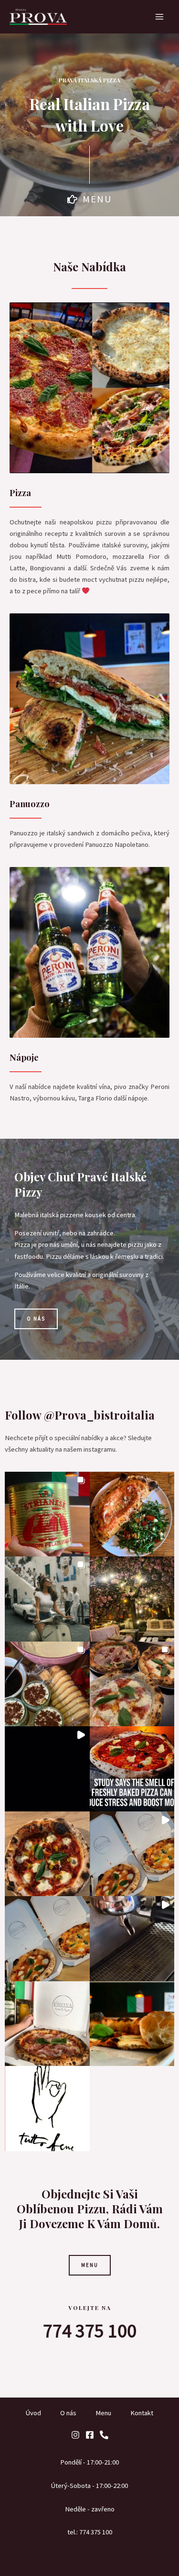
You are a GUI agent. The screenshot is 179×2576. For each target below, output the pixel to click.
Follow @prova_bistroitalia (80, 1415)
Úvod (33, 2413)
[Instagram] (75, 2435)
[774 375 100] (104, 2435)
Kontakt (142, 2413)
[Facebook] (90, 2435)
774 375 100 (90, 2331)
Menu (103, 2413)
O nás (68, 2413)
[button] (47, 1514)
